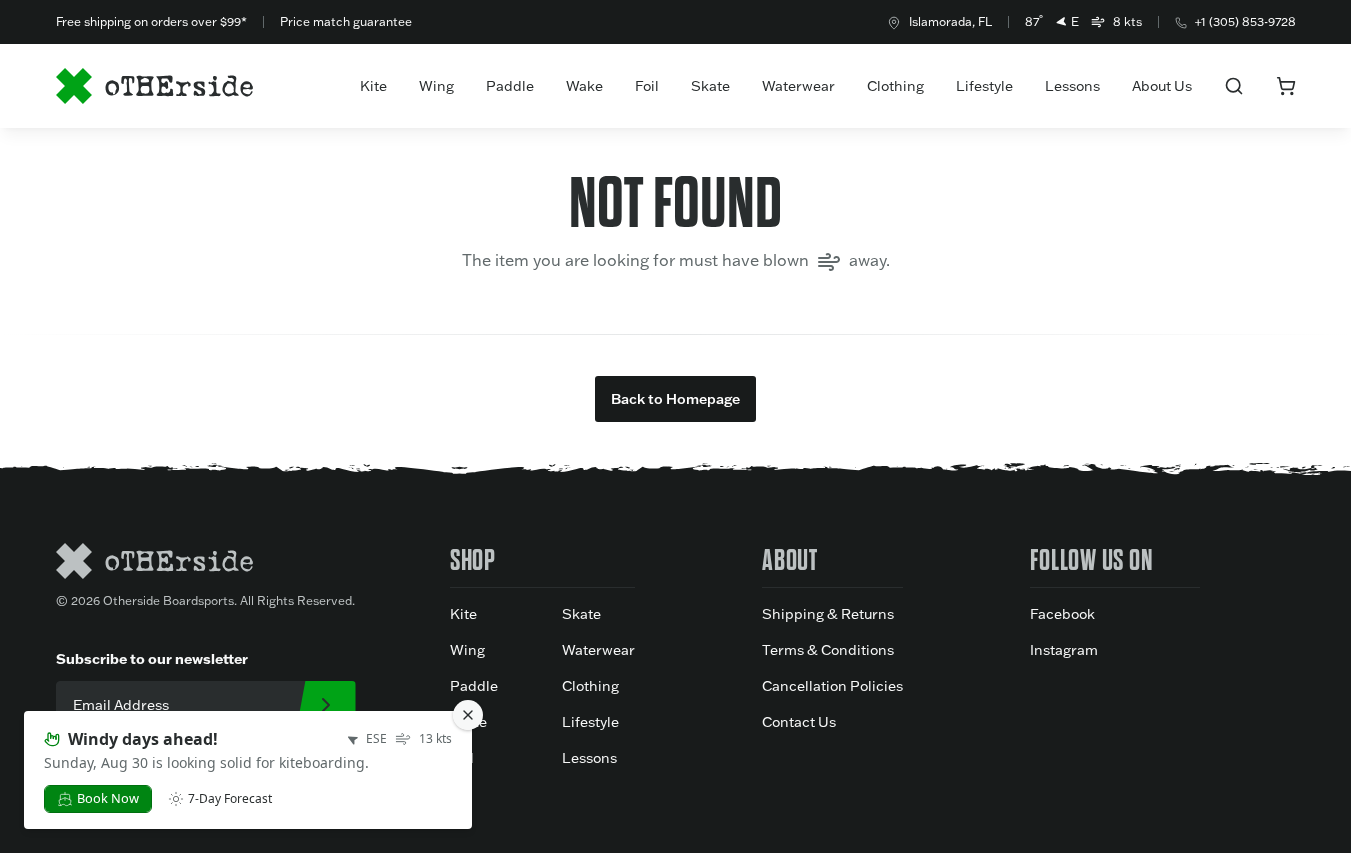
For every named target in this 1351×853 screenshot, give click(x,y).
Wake (584, 86)
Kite (373, 86)
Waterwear (798, 86)
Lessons (1072, 86)
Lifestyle (984, 86)
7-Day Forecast (230, 799)
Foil (647, 86)
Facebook (1062, 614)
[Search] (1234, 86)
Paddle (510, 86)
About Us (1162, 86)
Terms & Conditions (828, 650)
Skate (710, 86)
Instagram (1064, 650)
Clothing (895, 86)
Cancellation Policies (832, 686)
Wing (436, 86)
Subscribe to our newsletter (152, 658)
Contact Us (799, 722)
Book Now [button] (108, 798)
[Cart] (1286, 86)
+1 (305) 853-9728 (1245, 21)
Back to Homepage (675, 399)
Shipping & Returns (828, 614)
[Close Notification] (468, 715)
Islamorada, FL (950, 21)
